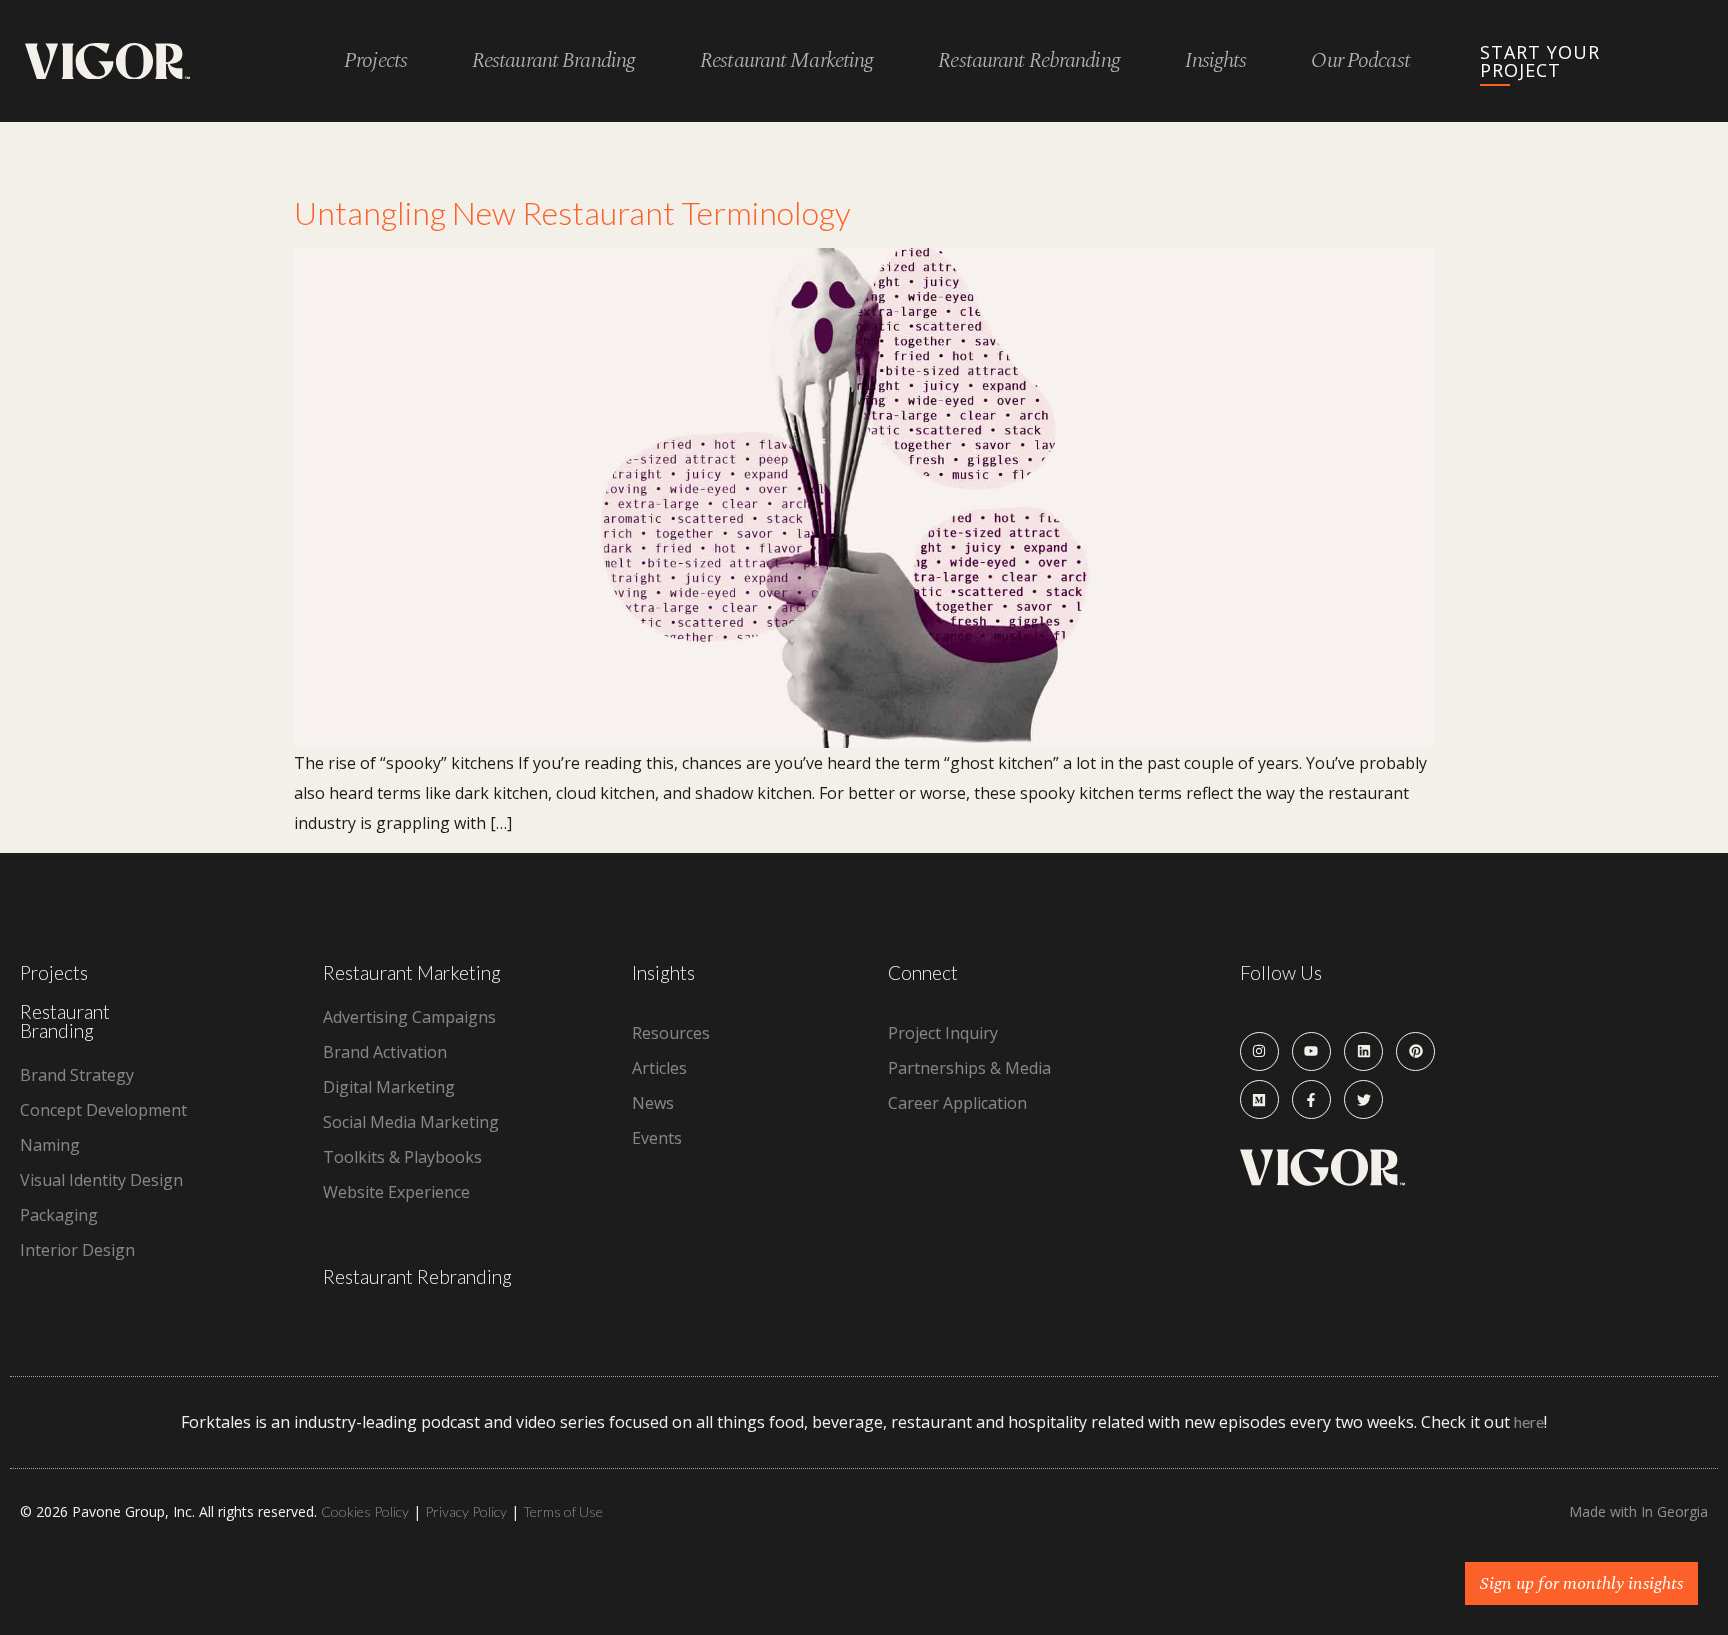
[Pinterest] (1415, 1051)
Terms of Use (563, 1511)
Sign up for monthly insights (1581, 1583)
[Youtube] (1311, 1051)
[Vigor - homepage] (107, 61)
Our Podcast (1360, 61)
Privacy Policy (466, 1511)
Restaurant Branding (65, 1021)
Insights (1216, 61)
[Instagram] (1259, 1051)
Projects (375, 61)
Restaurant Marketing (412, 972)
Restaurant (553, 61)
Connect (923, 972)
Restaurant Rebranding (417, 1276)
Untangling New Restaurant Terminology (572, 212)
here (1529, 1421)
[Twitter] (1363, 1099)
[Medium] (1259, 1099)
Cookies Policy (365, 1511)
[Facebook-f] (1311, 1099)
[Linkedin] (1363, 1051)
